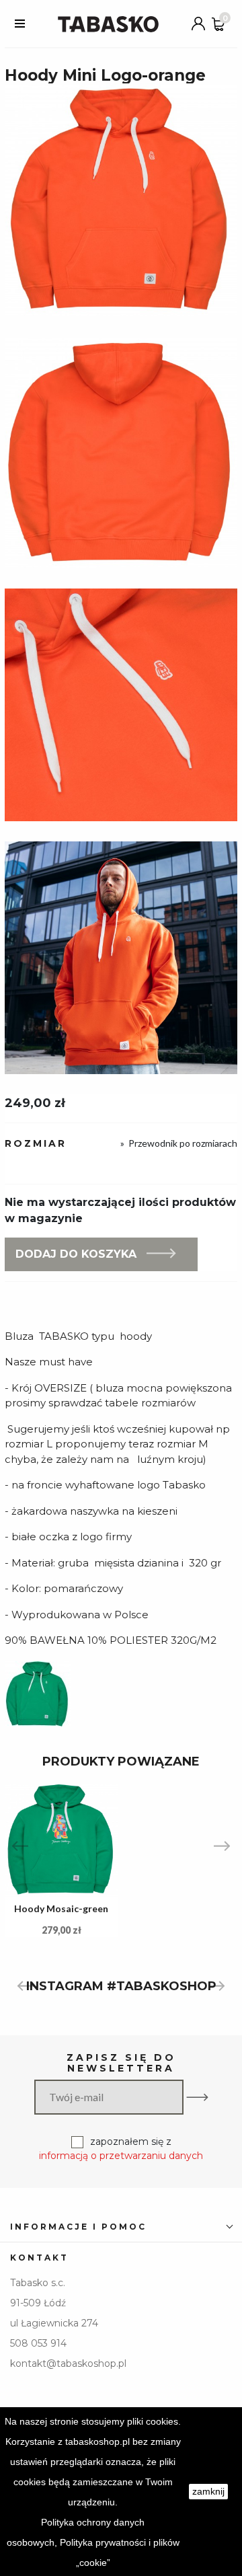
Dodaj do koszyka (76, 1254)
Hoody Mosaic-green (61, 1908)
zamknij (208, 2491)
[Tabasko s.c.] (108, 24)
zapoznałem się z (121, 2149)
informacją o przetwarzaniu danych (121, 2156)
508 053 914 (38, 2343)
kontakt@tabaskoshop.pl (68, 2363)
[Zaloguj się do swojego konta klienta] (198, 24)
